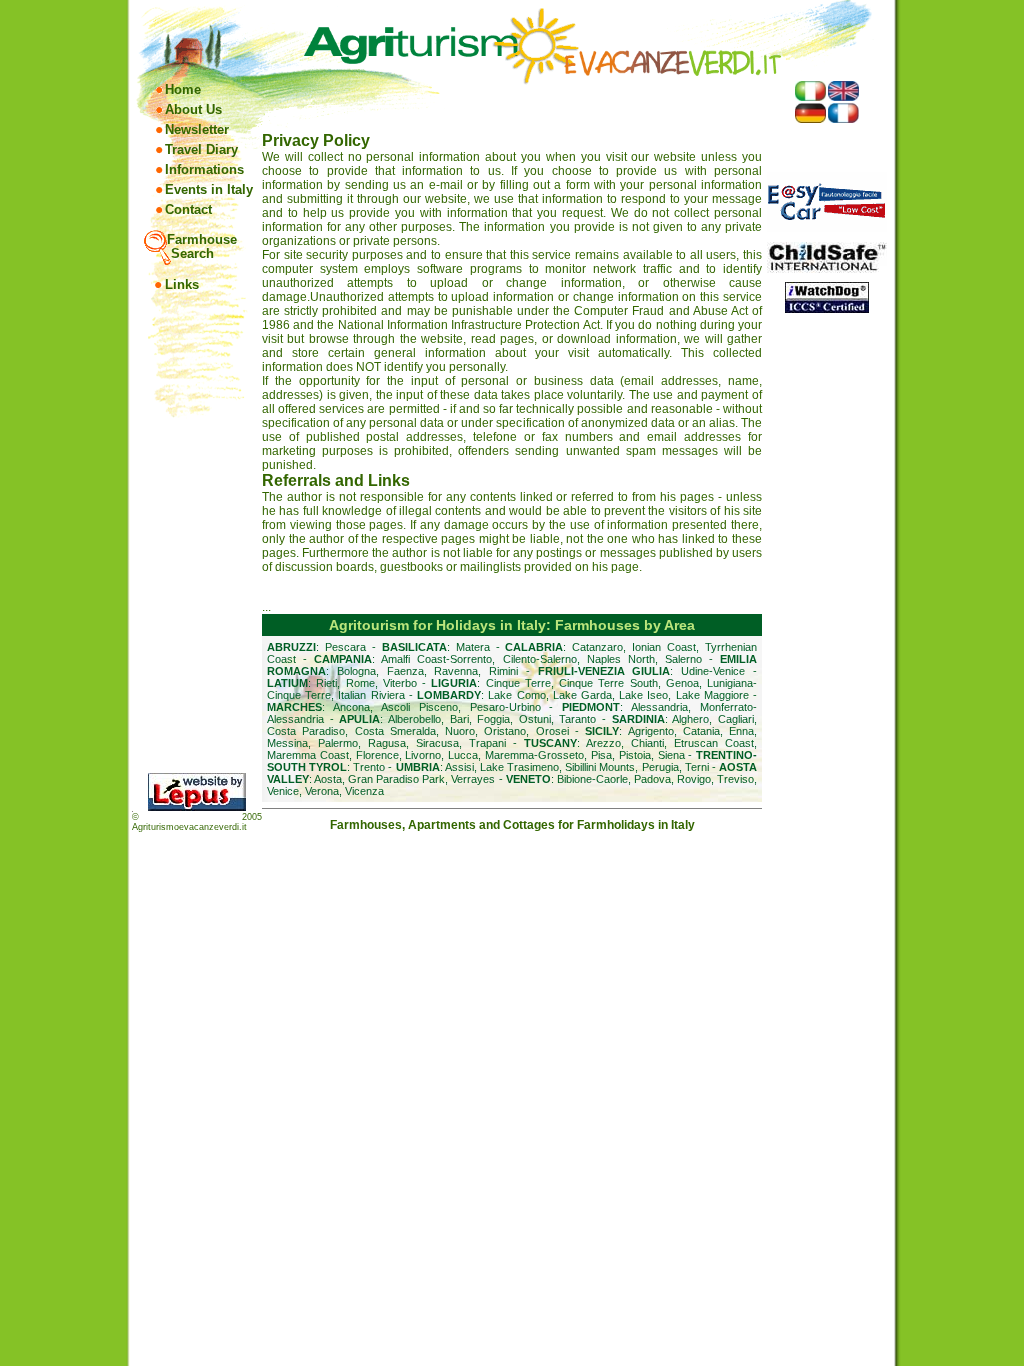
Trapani (487, 743)
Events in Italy (209, 189)
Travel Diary (201, 149)
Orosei (552, 731)
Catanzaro (597, 647)
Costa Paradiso (306, 731)
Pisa (601, 755)
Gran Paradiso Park (396, 779)
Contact (188, 209)
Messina (287, 743)
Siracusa (437, 743)
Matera (473, 647)
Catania (701, 731)
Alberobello (414, 719)
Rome (360, 683)
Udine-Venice (713, 671)
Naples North (621, 659)
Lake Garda (582, 695)
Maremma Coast (308, 755)
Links (182, 284)
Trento (369, 767)
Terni (697, 767)
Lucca (463, 755)
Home (183, 89)
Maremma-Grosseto (534, 755)
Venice (283, 791)
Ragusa (387, 743)
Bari (459, 719)
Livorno (423, 755)
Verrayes (473, 779)
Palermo (338, 743)
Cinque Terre (518, 683)
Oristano (505, 731)
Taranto (577, 719)
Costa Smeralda (395, 731)
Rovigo (694, 779)
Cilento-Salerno (540, 659)
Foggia (493, 719)
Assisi (459, 767)
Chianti (647, 743)
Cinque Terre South (608, 683)
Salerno (683, 659)
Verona (322, 791)
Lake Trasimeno (519, 767)
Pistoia (635, 755)
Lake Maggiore (712, 695)
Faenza (405, 671)
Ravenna (456, 671)
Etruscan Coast (714, 743)
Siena (671, 755)
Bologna (356, 671)
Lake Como (516, 695)
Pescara (345, 647)
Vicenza (364, 791)
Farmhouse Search (202, 246)
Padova (652, 779)
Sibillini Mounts (600, 767)
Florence (377, 755)
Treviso (735, 779)
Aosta (328, 779)
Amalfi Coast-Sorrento (436, 659)
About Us (193, 109)
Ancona (351, 707)
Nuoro (460, 731)
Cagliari (736, 719)
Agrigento (651, 731)
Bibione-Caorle (592, 779)
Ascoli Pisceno (419, 707)
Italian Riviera (371, 695)
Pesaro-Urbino (505, 707)
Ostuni (535, 719)
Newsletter (197, 129)
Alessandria (659, 707)
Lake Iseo (643, 695)
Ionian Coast (664, 647)
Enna (741, 731)
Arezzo (603, 743)
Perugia (660, 767)
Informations (204, 169)
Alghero (690, 719)
